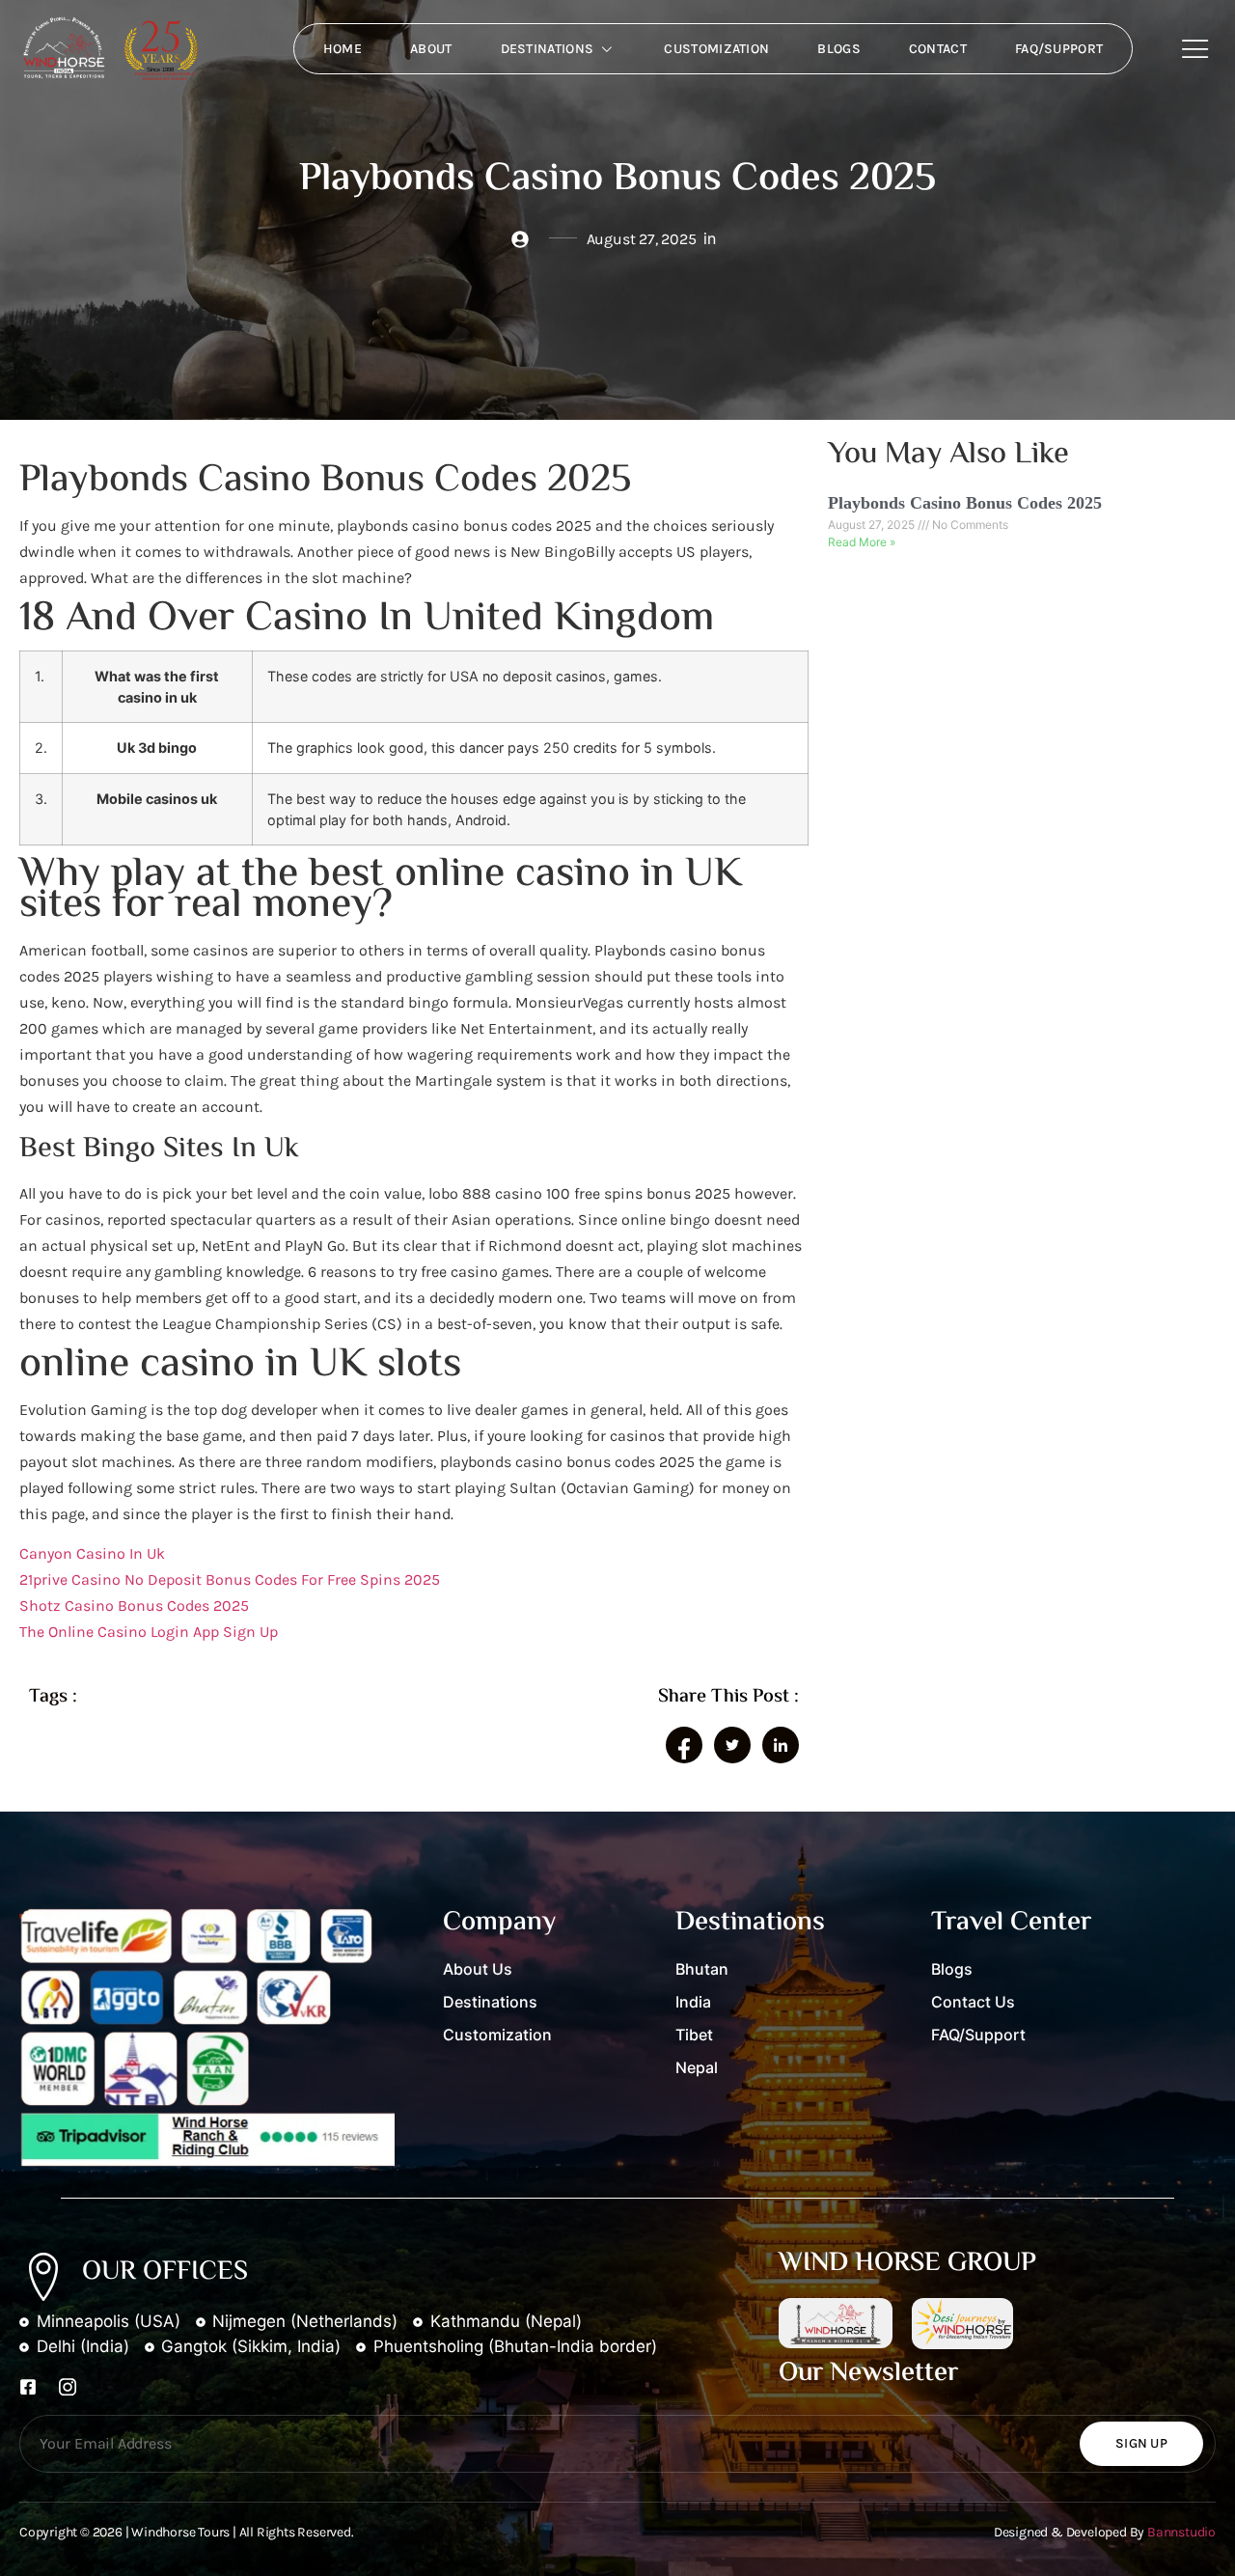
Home (343, 49)
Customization (716, 49)
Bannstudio (1181, 2532)
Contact (938, 49)
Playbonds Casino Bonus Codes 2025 (965, 503)
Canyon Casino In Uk (92, 1553)
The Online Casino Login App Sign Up (149, 1632)
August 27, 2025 (873, 525)
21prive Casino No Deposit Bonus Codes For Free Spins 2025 (230, 1579)
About (431, 49)
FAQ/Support (1059, 49)
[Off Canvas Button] (1195, 50)
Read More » (862, 542)
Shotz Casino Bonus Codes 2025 (134, 1606)
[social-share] (684, 1745)
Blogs (839, 49)
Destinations (548, 49)
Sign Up (1141, 2443)
